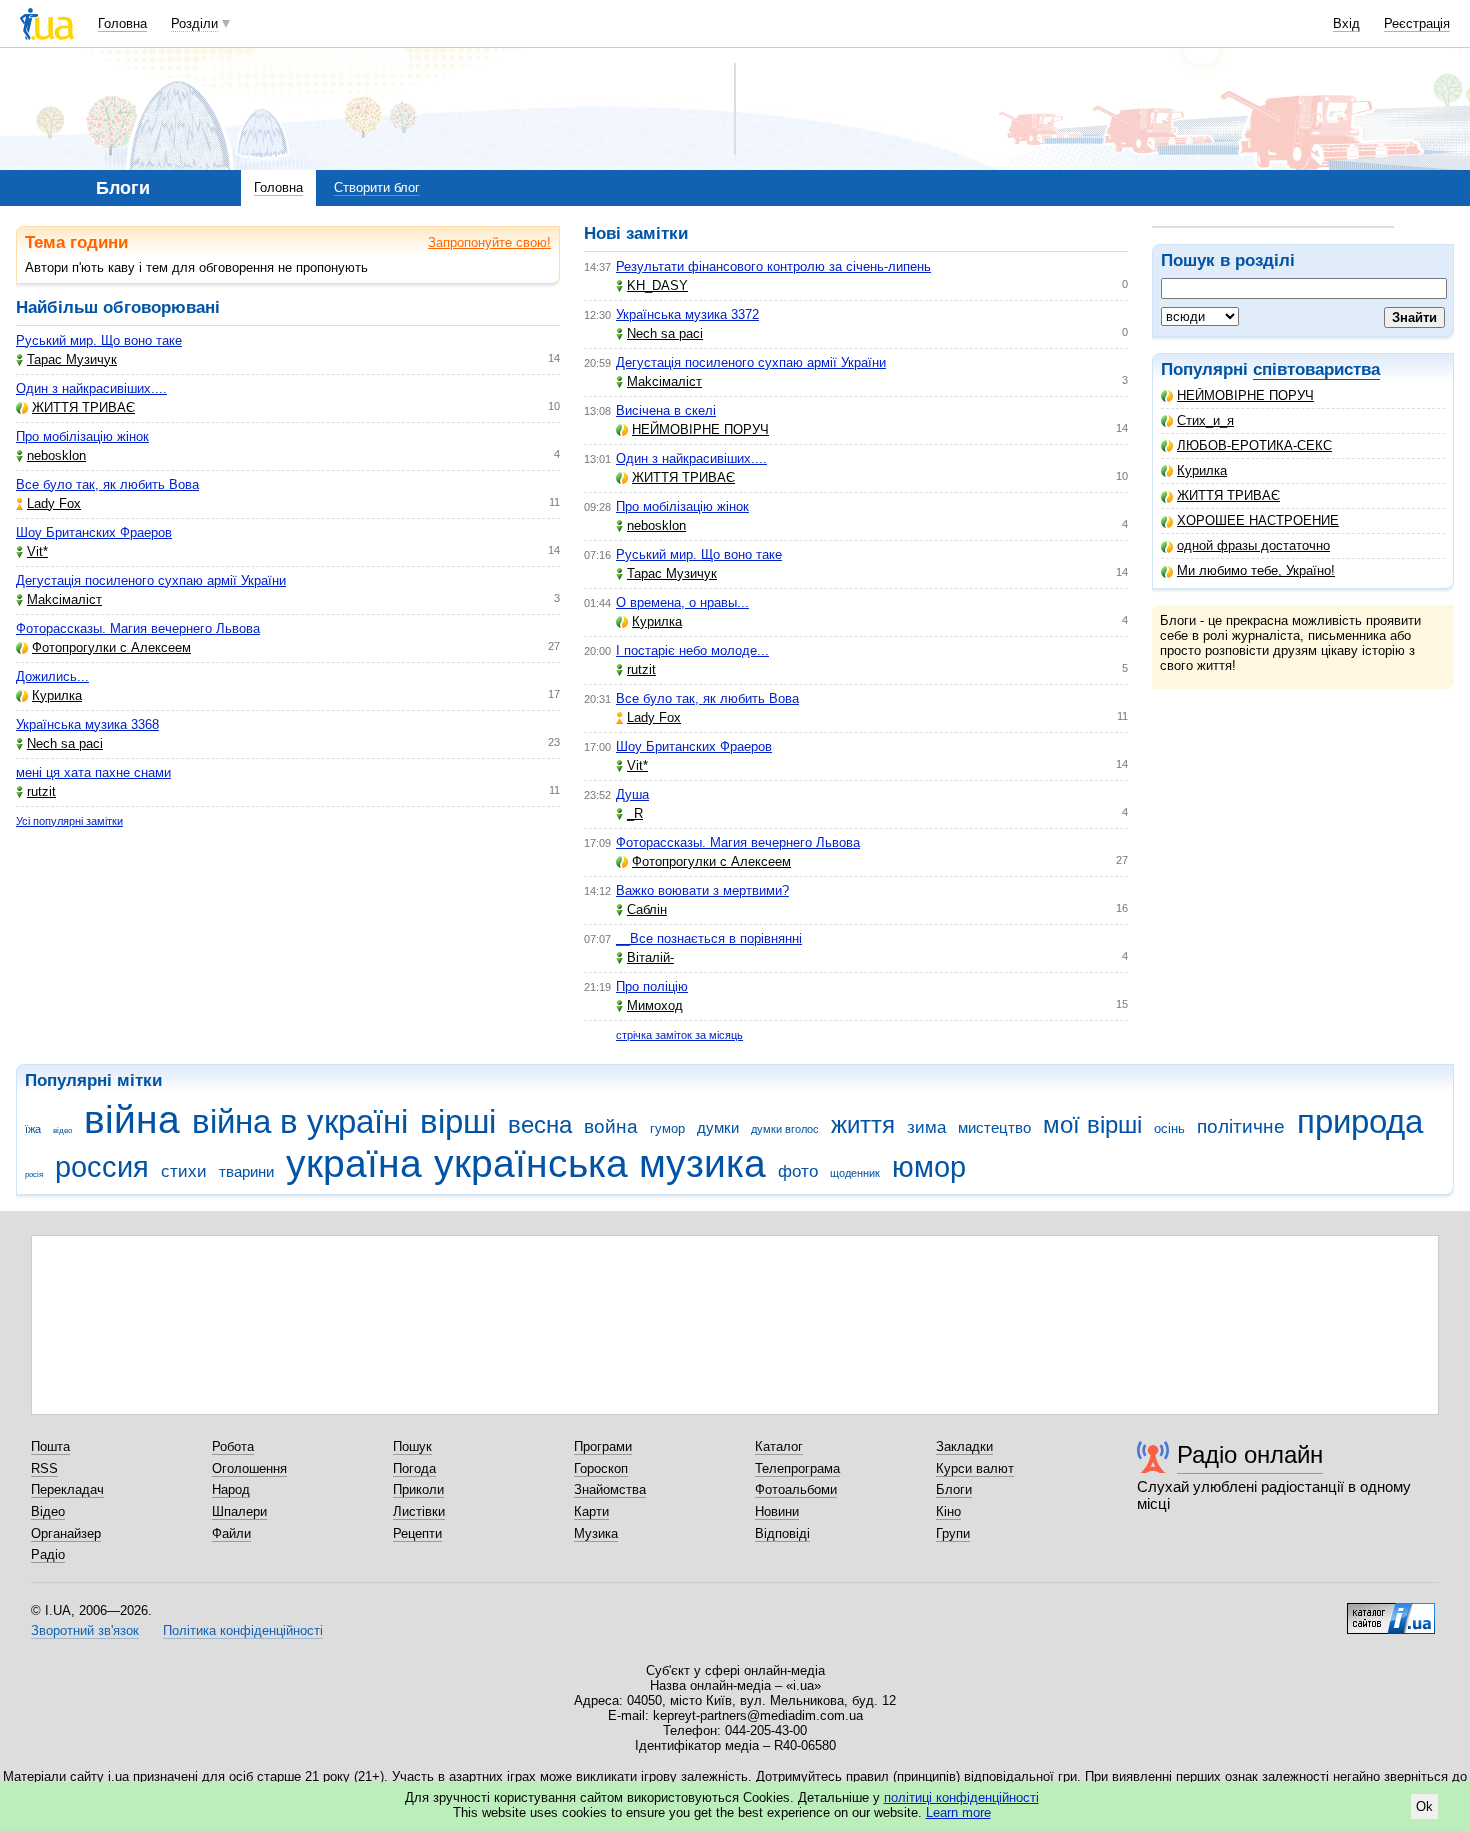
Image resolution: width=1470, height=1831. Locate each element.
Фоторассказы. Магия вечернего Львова (138, 628)
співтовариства (1316, 369)
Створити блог (377, 187)
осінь (1169, 1128)
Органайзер (66, 1533)
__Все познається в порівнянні (709, 938)
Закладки (964, 1446)
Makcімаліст (64, 599)
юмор (929, 1167)
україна (354, 1163)
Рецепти (417, 1533)
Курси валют (975, 1468)
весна (540, 1125)
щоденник (855, 1173)
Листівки (419, 1511)
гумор (667, 1128)
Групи (953, 1533)
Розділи (194, 23)
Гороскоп (601, 1468)
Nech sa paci (65, 743)
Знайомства (610, 1489)
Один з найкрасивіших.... (91, 388)
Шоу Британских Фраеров (94, 532)
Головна (122, 23)
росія (34, 1174)
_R (635, 813)
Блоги (954, 1489)
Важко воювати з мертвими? (702, 890)
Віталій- (650, 957)
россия (102, 1167)
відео (62, 1130)
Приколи (418, 1489)
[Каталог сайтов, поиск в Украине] (1391, 1611)
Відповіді (782, 1533)
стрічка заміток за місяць (679, 1035)
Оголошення (249, 1468)
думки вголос (785, 1129)
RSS (44, 1468)
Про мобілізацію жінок (82, 436)
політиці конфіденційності (961, 1797)
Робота (233, 1446)
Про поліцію (652, 986)
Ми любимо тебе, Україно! (1256, 570)
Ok (1424, 1806)
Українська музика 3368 (87, 724)
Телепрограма (797, 1468)
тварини (246, 1171)
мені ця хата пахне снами (93, 772)
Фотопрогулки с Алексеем (111, 647)
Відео (48, 1511)
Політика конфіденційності (243, 1630)
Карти (591, 1511)
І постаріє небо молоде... (692, 650)
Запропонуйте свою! (489, 242)
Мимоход (655, 1005)
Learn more (958, 1812)
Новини (777, 1511)
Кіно (948, 1511)
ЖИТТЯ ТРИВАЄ (1228, 495)
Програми (603, 1446)
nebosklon (56, 455)
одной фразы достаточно (1253, 545)
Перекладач (67, 1489)
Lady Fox (54, 503)
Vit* (37, 551)
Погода (414, 1468)
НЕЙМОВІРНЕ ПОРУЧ (1245, 395)
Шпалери (239, 1511)
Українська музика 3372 (687, 314)
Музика (596, 1533)
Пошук (412, 1446)
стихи (184, 1171)
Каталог (779, 1446)
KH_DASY (657, 285)
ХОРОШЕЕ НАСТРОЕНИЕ (1258, 520)
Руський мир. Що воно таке (99, 340)
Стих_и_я (1205, 420)
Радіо (48, 1554)
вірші (458, 1121)
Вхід (1346, 23)
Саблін (647, 909)
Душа (632, 794)
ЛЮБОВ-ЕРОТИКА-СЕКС (1254, 445)
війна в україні (300, 1121)
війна (132, 1119)
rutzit (41, 791)
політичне (1241, 1126)
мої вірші (1092, 1125)
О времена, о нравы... (682, 602)
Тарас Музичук (72, 359)
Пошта (50, 1446)
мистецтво (994, 1127)
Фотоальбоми (796, 1489)
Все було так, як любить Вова (107, 484)
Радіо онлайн (1250, 1454)
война (611, 1126)
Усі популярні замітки (69, 821)
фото (798, 1171)
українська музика (600, 1163)
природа (1360, 1121)
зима (926, 1127)
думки (718, 1127)
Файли (231, 1533)
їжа (33, 1129)
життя (863, 1125)
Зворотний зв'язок (85, 1630)
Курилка (1202, 470)
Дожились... (52, 676)
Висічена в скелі (666, 410)
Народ (231, 1489)
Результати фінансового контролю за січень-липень (773, 266)
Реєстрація (1417, 23)
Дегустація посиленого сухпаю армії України (151, 580)
